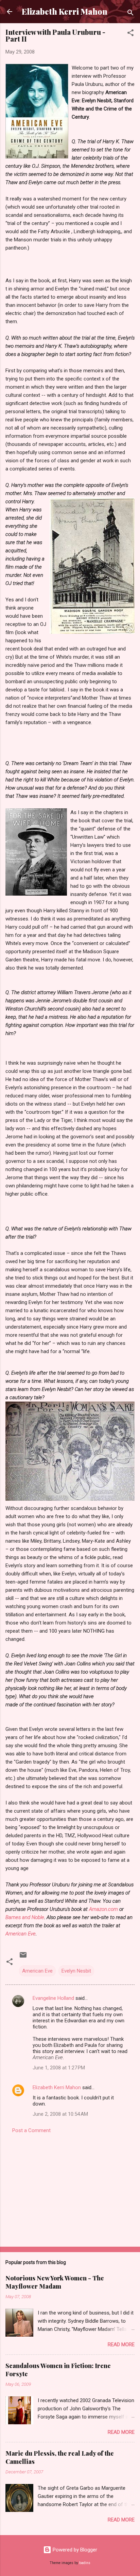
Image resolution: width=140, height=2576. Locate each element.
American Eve (21, 1934)
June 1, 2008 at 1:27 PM (59, 2068)
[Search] (130, 14)
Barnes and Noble (25, 1917)
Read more (121, 2345)
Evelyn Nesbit (76, 1971)
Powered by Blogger (74, 2550)
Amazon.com (104, 1909)
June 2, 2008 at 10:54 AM (60, 2114)
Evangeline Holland (53, 1998)
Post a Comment (31, 2130)
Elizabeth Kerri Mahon (65, 11)
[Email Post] (23, 1957)
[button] (130, 34)
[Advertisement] (70, 2188)
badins (85, 2563)
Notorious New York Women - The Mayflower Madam (55, 2282)
